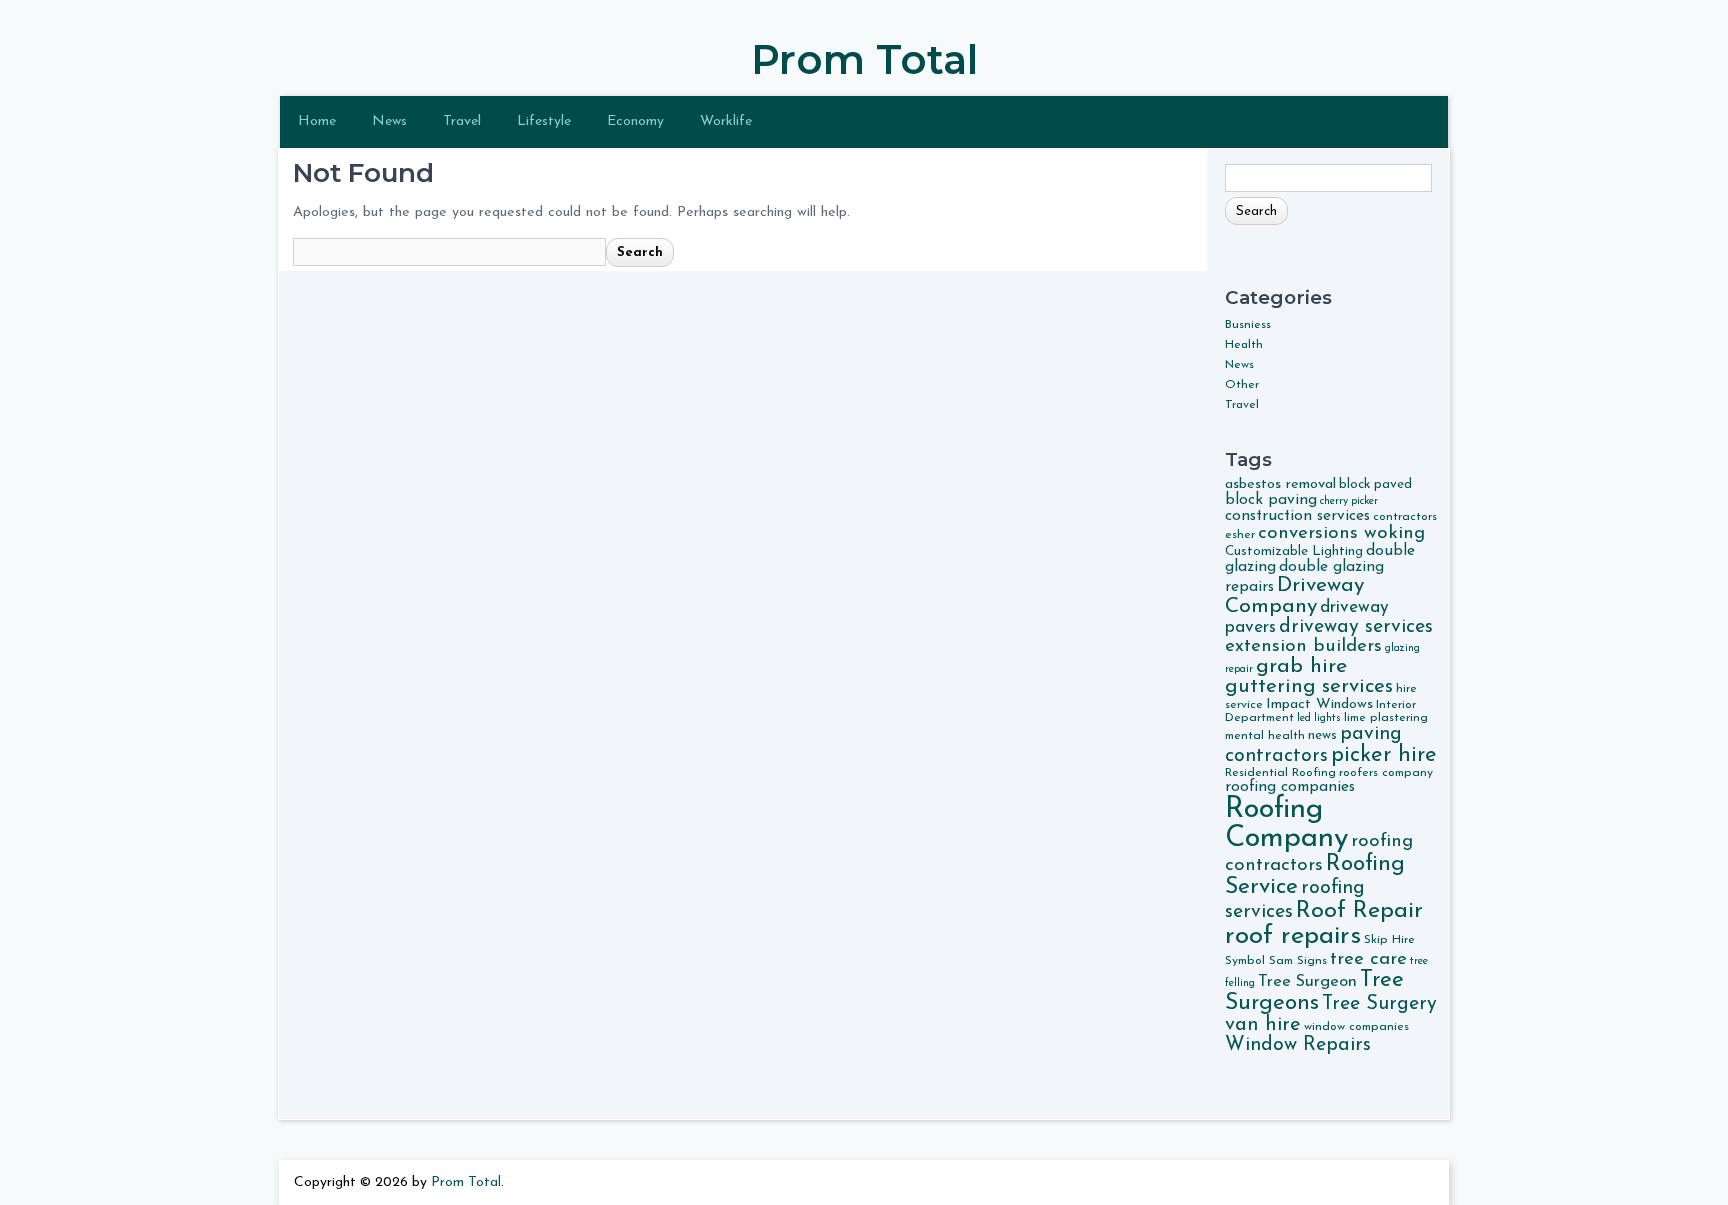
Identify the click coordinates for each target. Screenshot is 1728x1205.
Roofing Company (1286, 824)
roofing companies (1290, 787)
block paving (1271, 500)
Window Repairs (1298, 1045)
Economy (635, 121)
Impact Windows (1319, 704)
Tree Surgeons (1314, 992)
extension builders (1303, 646)
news (1322, 735)
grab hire (1301, 666)
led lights (1319, 718)
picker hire (1384, 755)
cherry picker (1349, 501)
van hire (1263, 1025)
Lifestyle (544, 121)
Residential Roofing (1280, 773)
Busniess (1248, 325)
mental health (1265, 736)
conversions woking (1341, 533)
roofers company (1386, 773)
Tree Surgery (1379, 1004)
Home (317, 121)
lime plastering (1386, 718)
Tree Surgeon (1307, 982)
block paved (1375, 484)
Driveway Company (1294, 596)
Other (1242, 385)
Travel (462, 121)
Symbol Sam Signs (1276, 961)
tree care (1368, 959)
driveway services (1356, 627)
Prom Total (864, 59)
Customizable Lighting (1294, 551)
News (389, 121)
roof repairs (1293, 936)
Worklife (726, 121)
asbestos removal (1280, 484)
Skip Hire (1389, 940)
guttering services (1309, 687)
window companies (1356, 1027)
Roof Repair (1359, 911)
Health (1244, 345)
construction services (1297, 516)
